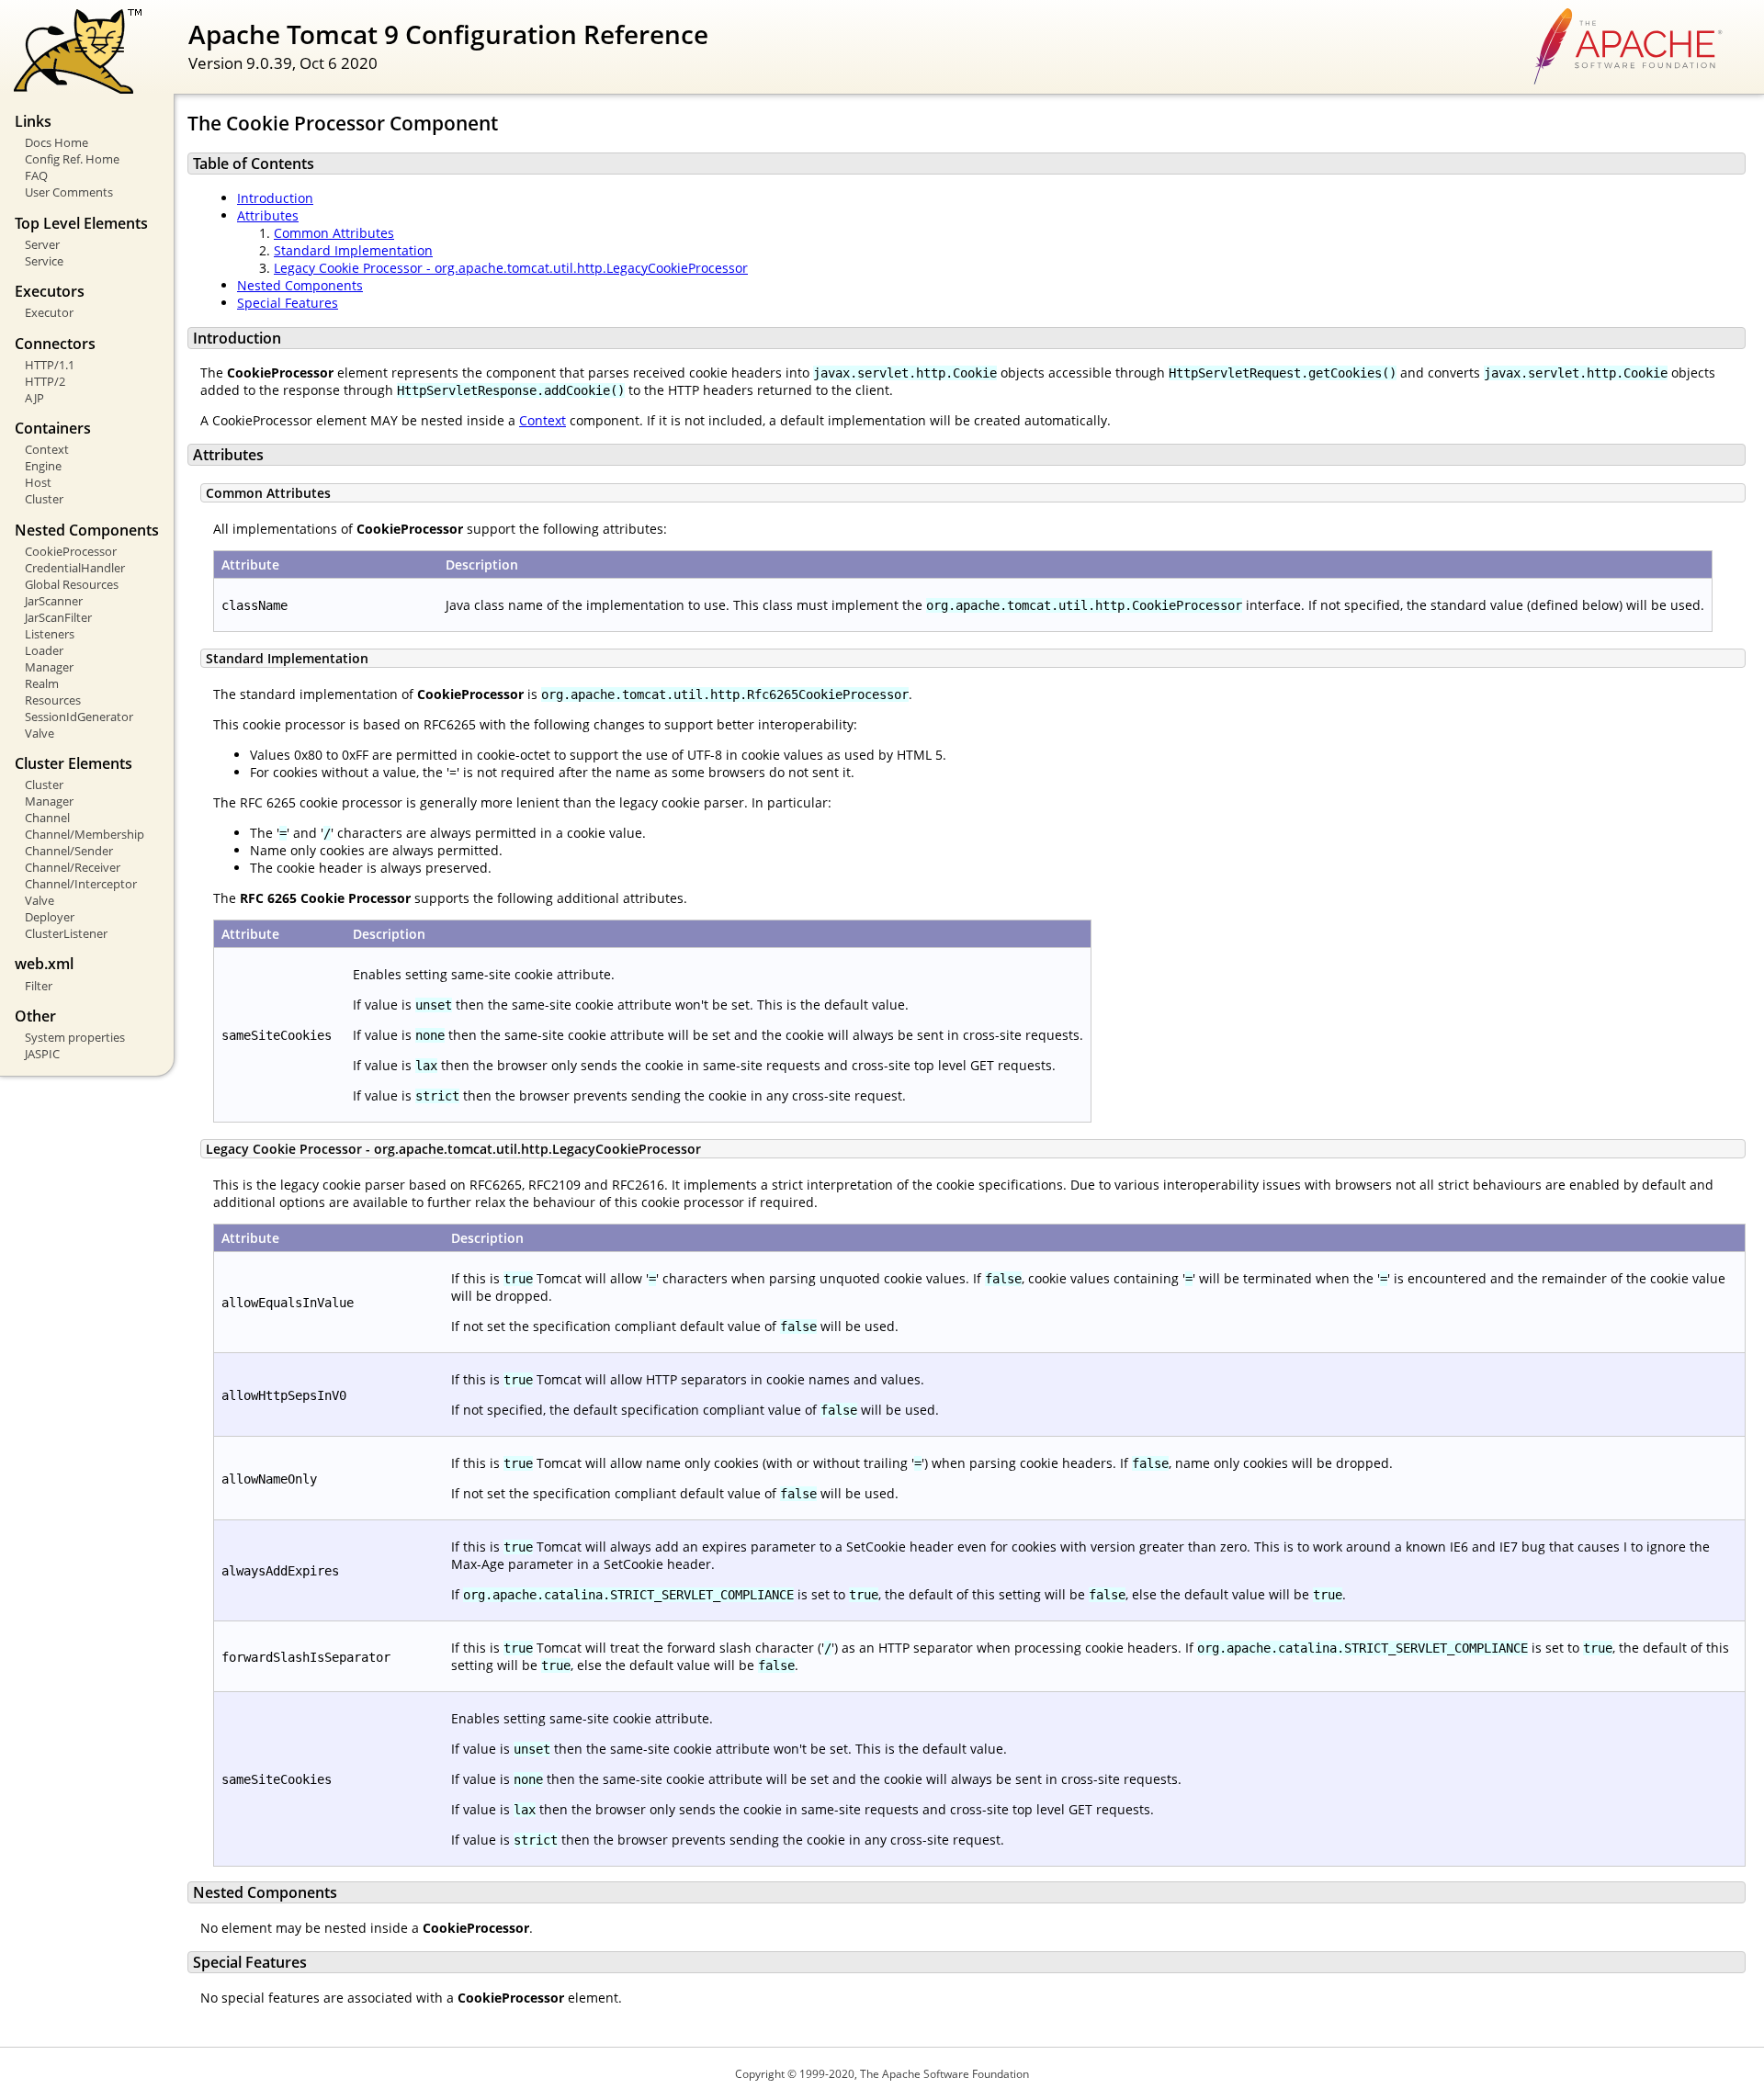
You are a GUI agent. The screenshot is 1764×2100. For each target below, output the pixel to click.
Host (38, 482)
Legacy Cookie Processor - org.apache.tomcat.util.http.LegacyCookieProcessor (511, 268)
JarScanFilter (58, 617)
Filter (39, 986)
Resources (53, 700)
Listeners (50, 634)
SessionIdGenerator (79, 717)
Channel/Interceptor (81, 884)
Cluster (44, 499)
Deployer (50, 917)
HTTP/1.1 (50, 365)
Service (44, 261)
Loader (44, 650)
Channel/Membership (85, 834)
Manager (49, 667)
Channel (47, 818)
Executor (49, 312)
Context (47, 449)
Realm (42, 683)
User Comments (69, 192)
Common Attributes (334, 233)
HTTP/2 (45, 381)
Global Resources (72, 584)
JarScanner (54, 601)
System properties (75, 1037)
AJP (34, 398)
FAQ (36, 175)
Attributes (268, 215)
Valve (40, 733)
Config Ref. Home (72, 159)
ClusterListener (66, 933)
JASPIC (42, 1054)
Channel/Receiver (73, 867)
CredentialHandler (75, 568)
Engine (43, 466)
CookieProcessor (71, 551)
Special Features (288, 303)
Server (42, 244)
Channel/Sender (69, 851)
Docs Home (57, 142)
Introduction (275, 198)
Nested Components (300, 285)
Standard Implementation (353, 250)
